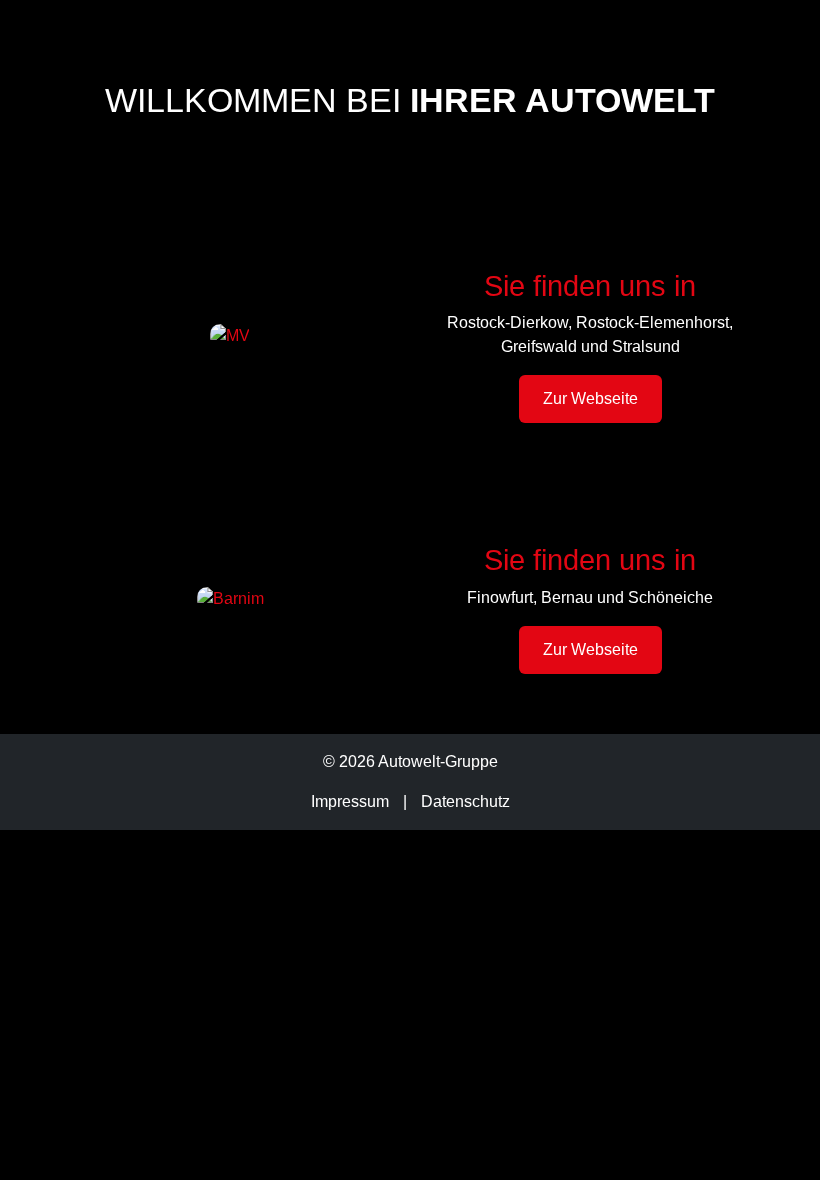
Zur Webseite (590, 398)
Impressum (350, 801)
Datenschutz (465, 801)
